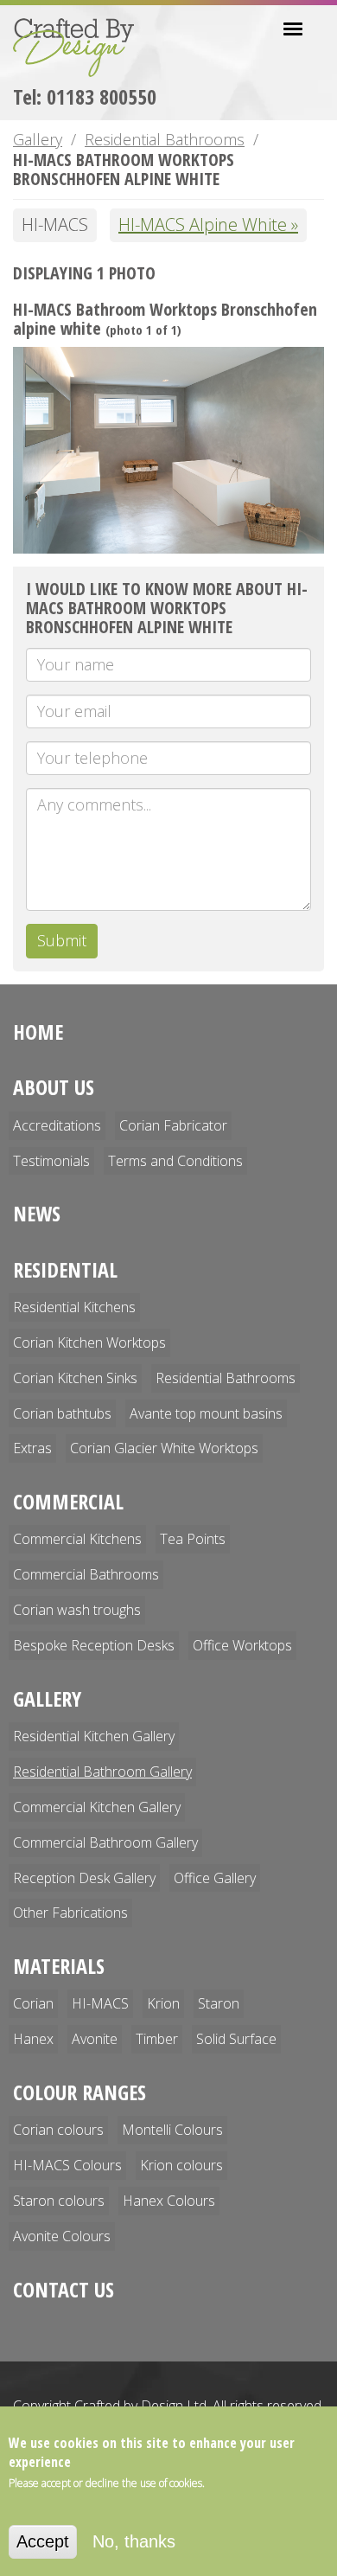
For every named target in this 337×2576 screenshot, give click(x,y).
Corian (33, 2003)
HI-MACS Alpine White (203, 224)
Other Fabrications (70, 1913)
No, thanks (134, 2541)
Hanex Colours (169, 2201)
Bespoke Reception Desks (94, 1645)
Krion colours (181, 2165)
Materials (59, 1966)
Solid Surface (236, 2039)
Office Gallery (215, 1878)
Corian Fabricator (173, 1125)
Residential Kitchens (74, 1307)
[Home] (80, 48)
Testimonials (51, 1161)
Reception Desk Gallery (84, 1878)
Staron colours (59, 2201)
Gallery (38, 139)
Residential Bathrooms (165, 139)
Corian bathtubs (62, 1413)
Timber (157, 2039)
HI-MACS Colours (67, 2165)
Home (38, 1032)
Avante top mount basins (206, 1413)
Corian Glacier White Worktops (164, 1448)
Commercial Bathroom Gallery (105, 1842)
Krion (163, 2003)
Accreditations (57, 1125)
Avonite (95, 2039)
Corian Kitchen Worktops (89, 1342)
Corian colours (58, 2130)
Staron (219, 2003)
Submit (62, 940)
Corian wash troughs (77, 1610)
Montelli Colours (172, 2130)
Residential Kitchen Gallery (94, 1736)
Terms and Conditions (175, 1161)
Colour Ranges (79, 2092)
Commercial (68, 1501)
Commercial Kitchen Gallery (97, 1807)
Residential (65, 1269)
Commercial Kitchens (77, 1539)
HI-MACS (100, 2003)
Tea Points (193, 1539)
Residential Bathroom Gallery (102, 1772)
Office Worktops (242, 1645)
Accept (43, 2541)
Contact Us (64, 2289)
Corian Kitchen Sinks (75, 1378)
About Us (54, 1087)
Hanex (33, 2039)
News (37, 1213)
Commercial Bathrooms (86, 1574)
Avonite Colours (62, 2236)
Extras (32, 1448)
